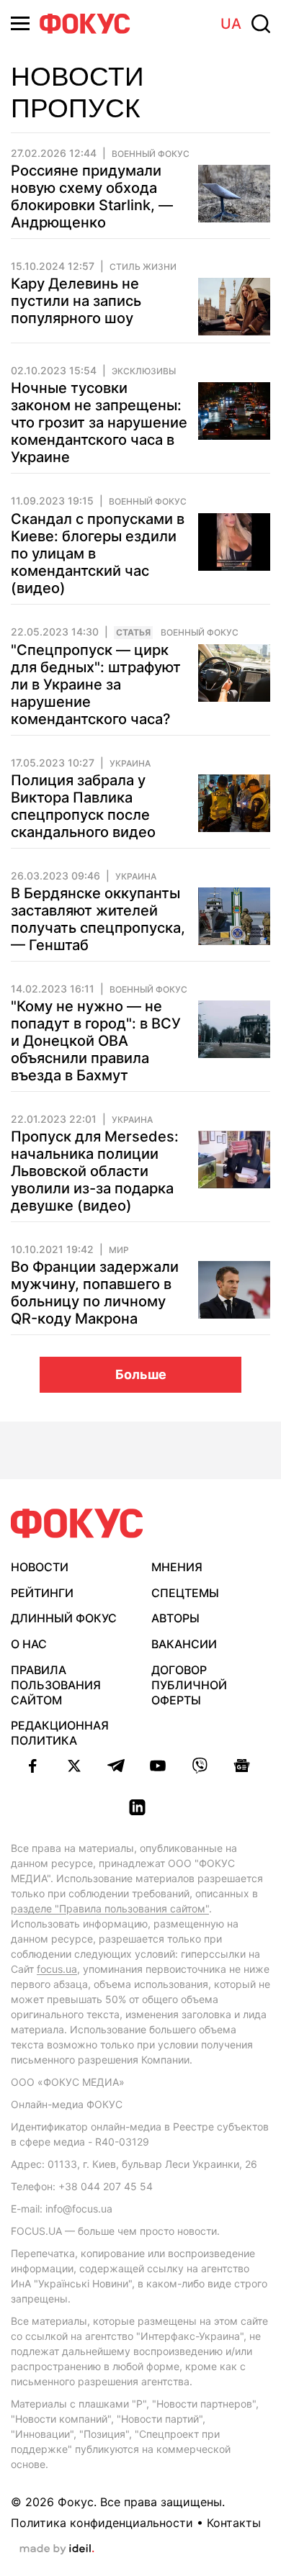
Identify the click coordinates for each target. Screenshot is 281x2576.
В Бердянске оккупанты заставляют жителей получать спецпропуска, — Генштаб (98, 919)
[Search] (261, 24)
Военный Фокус (151, 154)
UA (231, 24)
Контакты (234, 2523)
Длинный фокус (64, 1618)
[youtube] (158, 1766)
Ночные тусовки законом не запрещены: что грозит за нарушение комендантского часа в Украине (99, 422)
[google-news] (241, 1766)
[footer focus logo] (77, 1523)
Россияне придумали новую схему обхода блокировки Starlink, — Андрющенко (92, 196)
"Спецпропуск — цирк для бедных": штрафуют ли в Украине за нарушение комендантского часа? (96, 684)
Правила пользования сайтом (56, 1685)
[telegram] (116, 1766)
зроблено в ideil (57, 2549)
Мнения (177, 1567)
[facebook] (32, 1766)
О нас (29, 1644)
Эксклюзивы (144, 371)
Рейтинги (42, 1593)
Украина (130, 764)
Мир (119, 1250)
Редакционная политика (60, 1733)
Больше (141, 1374)
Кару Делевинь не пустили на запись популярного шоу (76, 301)
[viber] (200, 1766)
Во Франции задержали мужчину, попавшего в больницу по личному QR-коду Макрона (95, 1293)
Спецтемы (185, 1593)
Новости (40, 1567)
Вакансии (184, 1644)
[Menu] (20, 23)
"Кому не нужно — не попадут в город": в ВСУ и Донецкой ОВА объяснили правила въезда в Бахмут (96, 1041)
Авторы (175, 1618)
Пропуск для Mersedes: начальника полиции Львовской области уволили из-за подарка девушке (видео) (95, 1171)
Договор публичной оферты (189, 1685)
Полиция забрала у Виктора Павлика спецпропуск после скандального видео (83, 806)
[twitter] (74, 1766)
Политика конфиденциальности (102, 2523)
